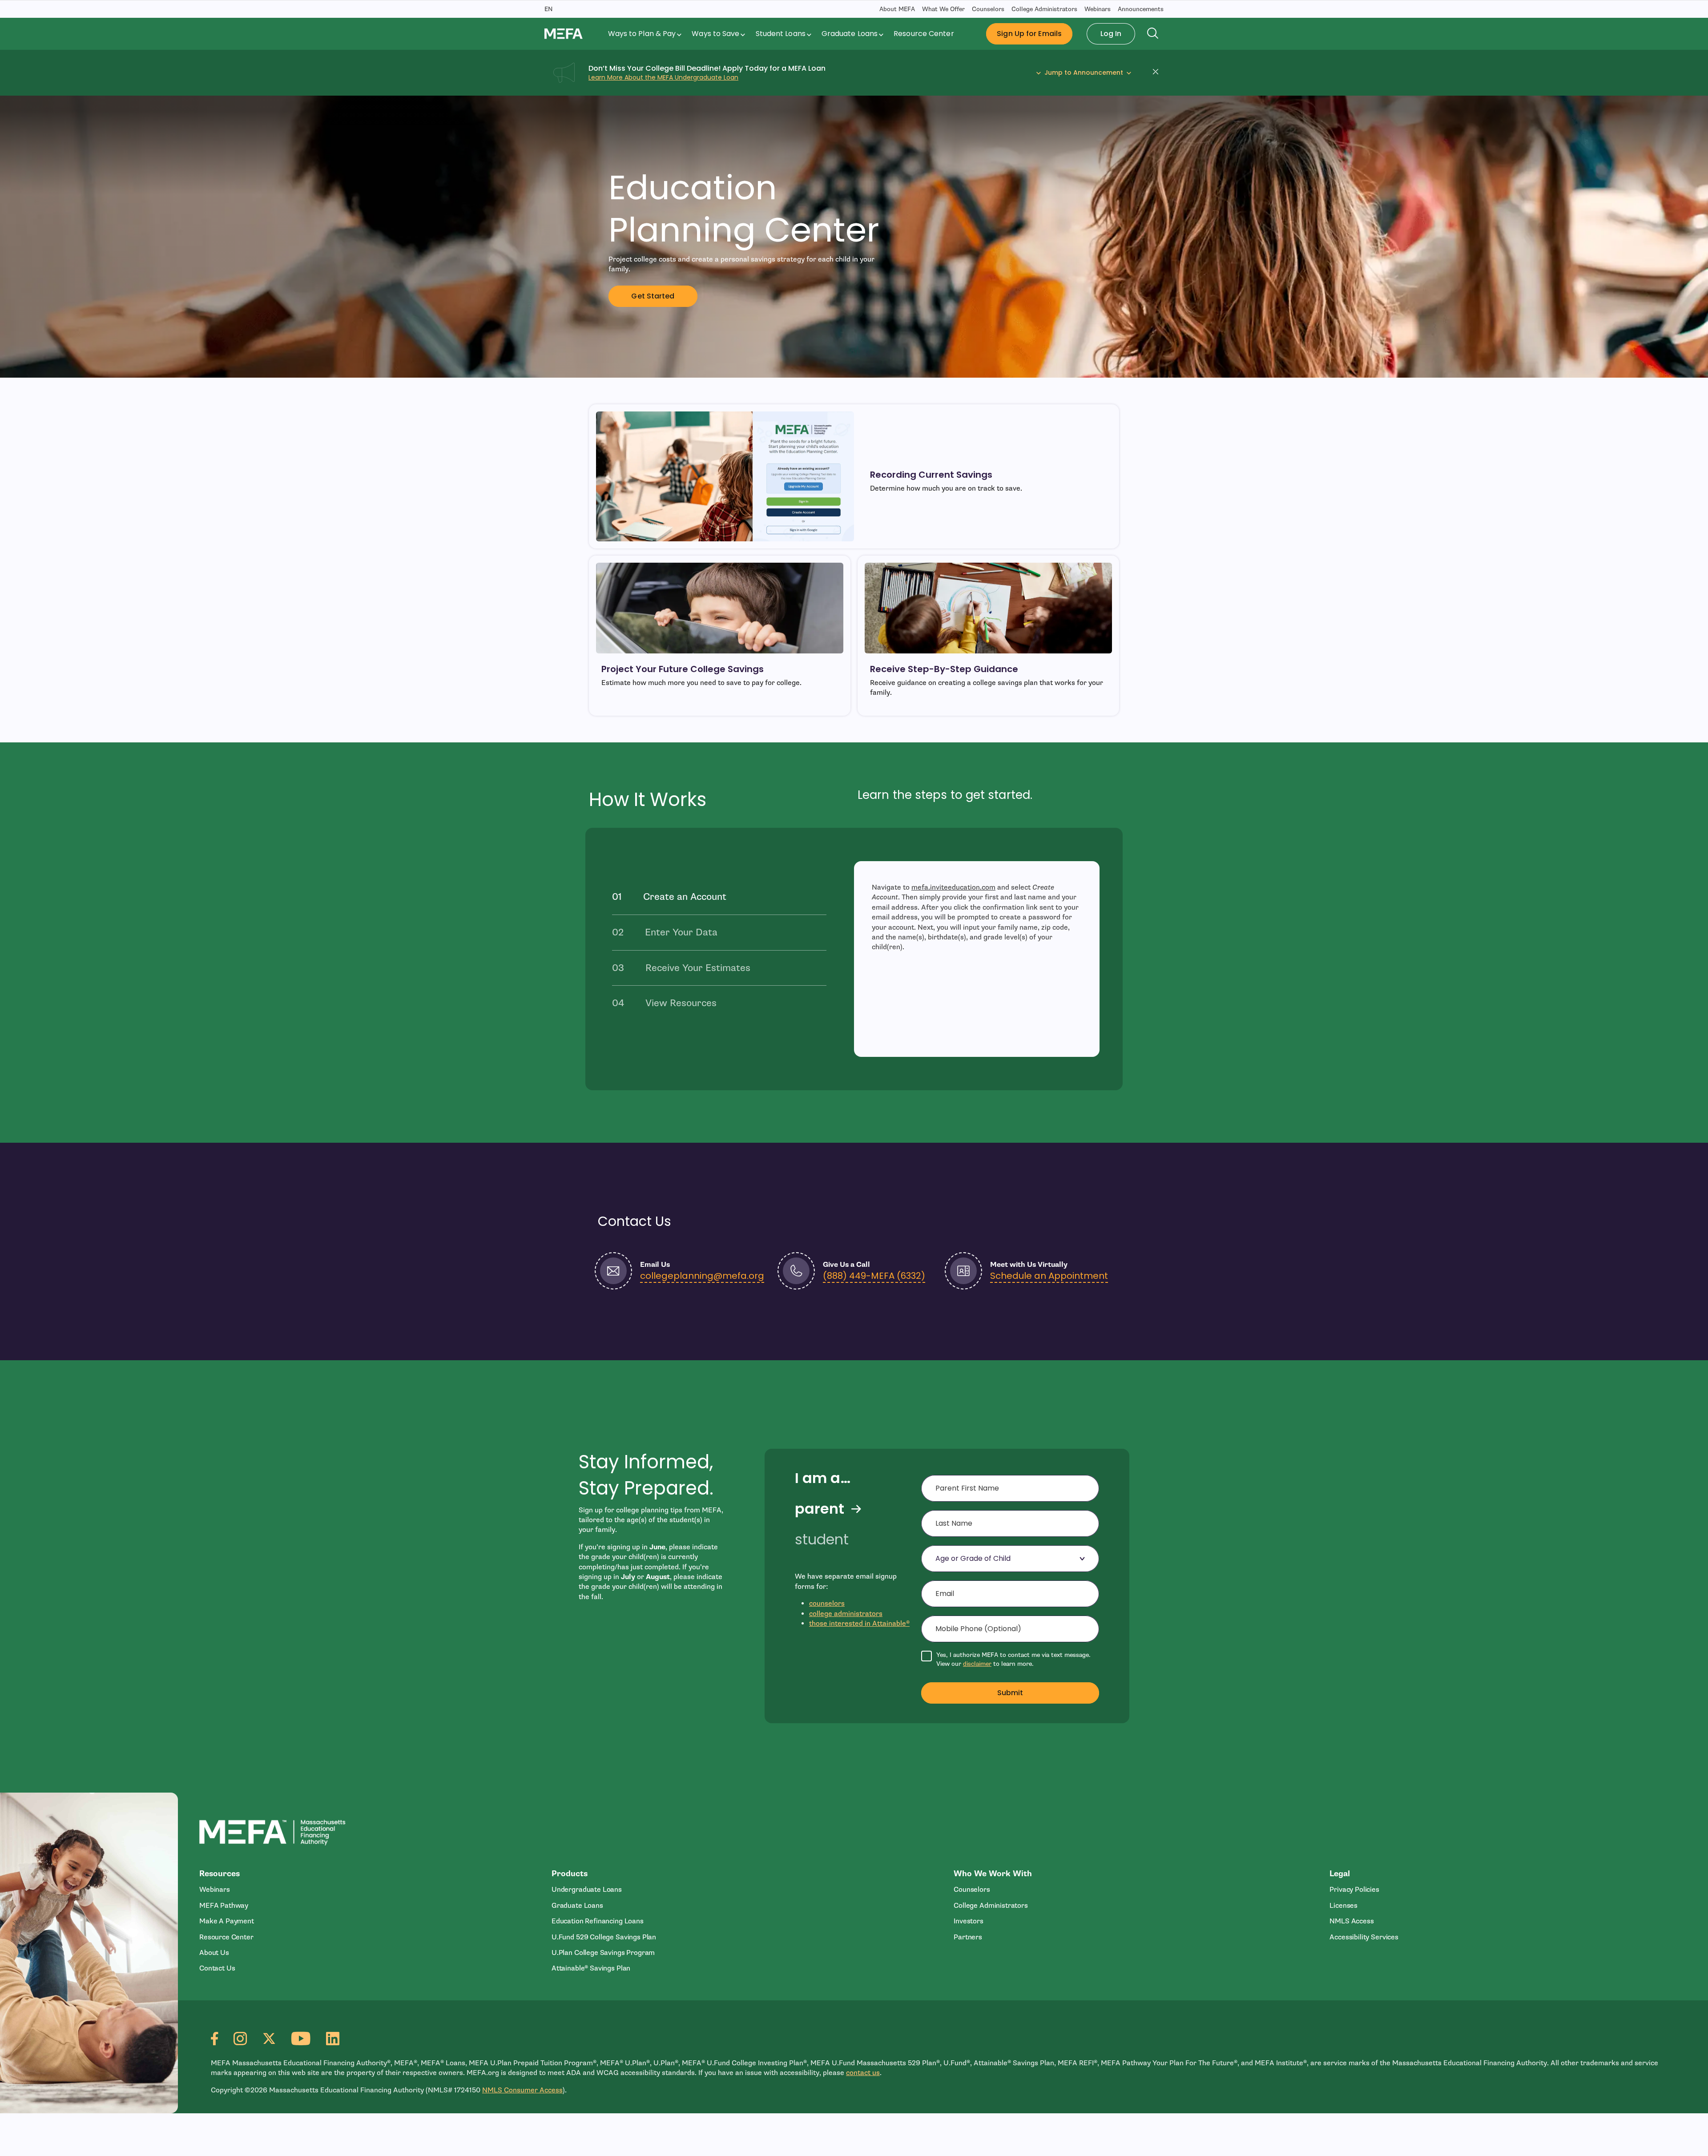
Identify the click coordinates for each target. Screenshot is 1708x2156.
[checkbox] (1010, 1659)
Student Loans (781, 34)
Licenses (1343, 1906)
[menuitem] (646, 34)
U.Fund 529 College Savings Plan (604, 1937)
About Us (214, 1953)
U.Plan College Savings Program (603, 1953)
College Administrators (1044, 9)
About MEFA (897, 9)
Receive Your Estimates (698, 968)
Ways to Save (715, 34)
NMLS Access (1351, 1921)
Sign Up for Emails (1029, 34)
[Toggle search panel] (1153, 34)
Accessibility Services (1364, 1937)
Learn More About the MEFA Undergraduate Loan (663, 77)
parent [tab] (820, 1509)
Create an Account (685, 897)
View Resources (681, 1003)
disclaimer (977, 1664)
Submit (1010, 1693)
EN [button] (548, 9)
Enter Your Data (681, 932)
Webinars (1098, 9)
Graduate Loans (850, 34)
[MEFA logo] (564, 33)
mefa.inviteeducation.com (953, 887)
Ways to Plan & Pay (642, 34)
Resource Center (924, 34)
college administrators (846, 1614)
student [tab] (822, 1539)
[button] (1158, 73)
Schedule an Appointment (1049, 1276)
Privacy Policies (1354, 1890)
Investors (969, 1921)
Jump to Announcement (1084, 73)
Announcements (1141, 9)
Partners (968, 1937)
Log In (1111, 34)
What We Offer (943, 9)
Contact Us (217, 1968)
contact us (863, 2073)
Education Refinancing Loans (598, 1921)
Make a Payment (227, 1921)
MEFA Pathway (224, 1906)
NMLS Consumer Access (522, 2090)
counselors (827, 1604)
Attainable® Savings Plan (591, 1968)
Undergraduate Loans (587, 1890)
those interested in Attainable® (859, 1624)
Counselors (988, 9)
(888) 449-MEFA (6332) (874, 1276)
